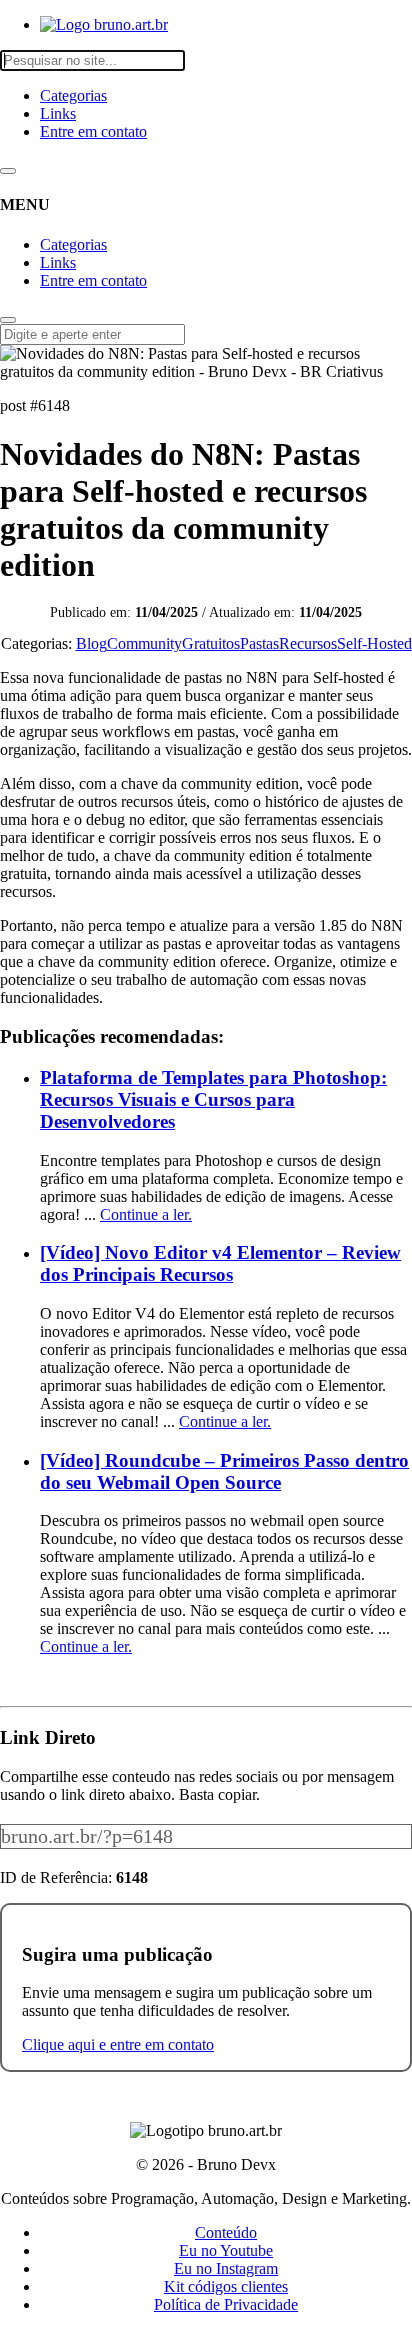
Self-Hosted (374, 643)
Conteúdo (226, 2232)
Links (58, 113)
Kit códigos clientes (226, 2286)
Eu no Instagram (226, 2268)
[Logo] (104, 24)
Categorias (73, 95)
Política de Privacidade (226, 2304)
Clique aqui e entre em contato (118, 2044)
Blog (91, 643)
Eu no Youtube (226, 2250)
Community (144, 643)
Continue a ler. (146, 1214)
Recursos (308, 643)
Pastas (259, 643)
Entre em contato (93, 131)
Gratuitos (211, 643)
